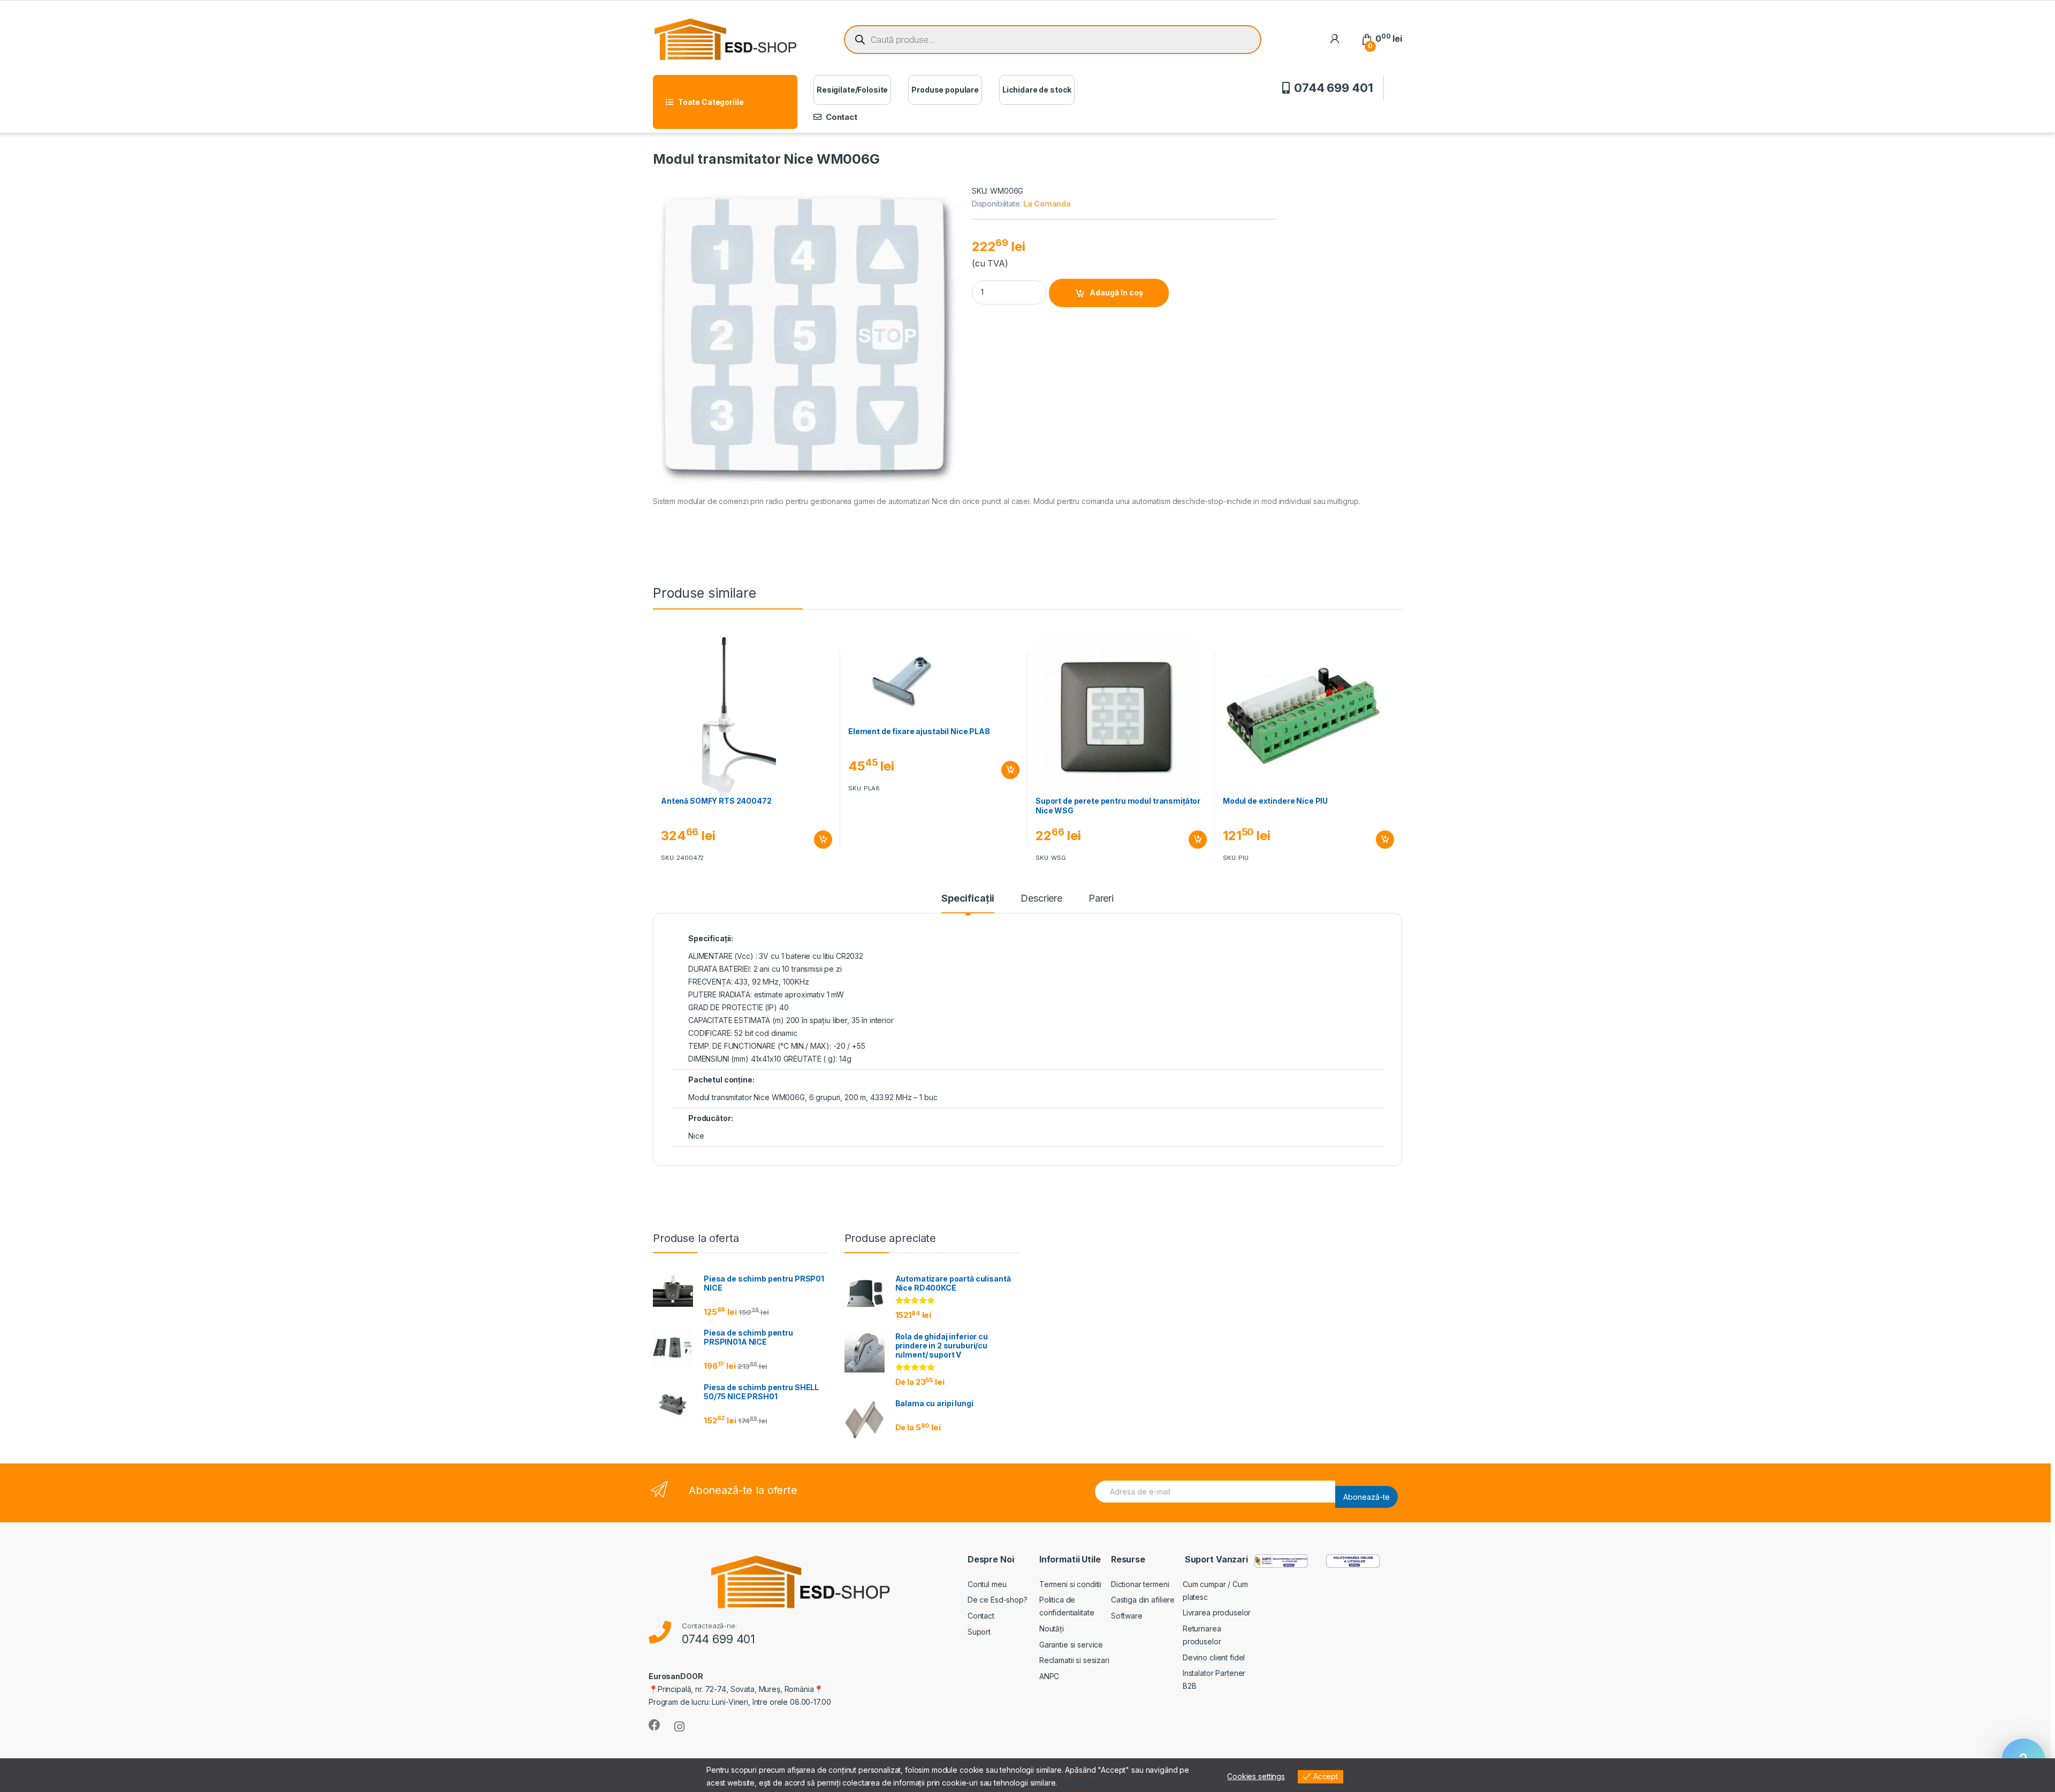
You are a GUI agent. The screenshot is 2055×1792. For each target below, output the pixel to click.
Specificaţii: (711, 938)
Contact (842, 117)
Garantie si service (1071, 1645)
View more (1078, 1783)
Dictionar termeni (1140, 1584)
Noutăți (1052, 1629)
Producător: (710, 1118)
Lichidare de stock (1037, 90)
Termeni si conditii (1070, 1584)
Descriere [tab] (1041, 899)
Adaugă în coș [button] (819, 840)
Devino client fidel (1214, 1657)
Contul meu (987, 1584)
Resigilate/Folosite (852, 90)
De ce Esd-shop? (998, 1600)
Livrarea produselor (1217, 1612)
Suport (979, 1632)
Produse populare (945, 90)
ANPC (1049, 1676)
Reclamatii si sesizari (1074, 1660)
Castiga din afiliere (1143, 1600)
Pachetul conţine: (721, 1080)
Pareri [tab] (1101, 899)
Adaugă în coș (1116, 292)
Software (1127, 1616)
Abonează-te (1367, 1497)
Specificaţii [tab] (968, 899)
